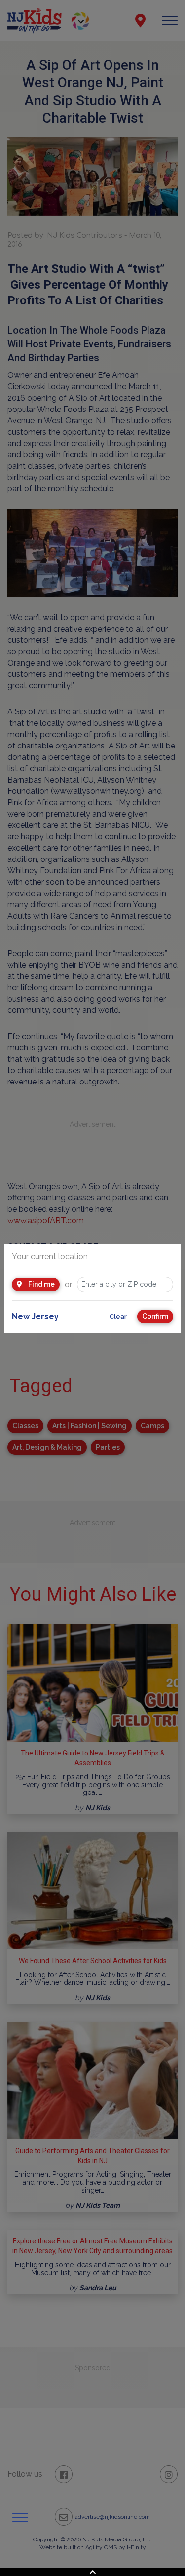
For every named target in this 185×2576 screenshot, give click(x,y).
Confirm (155, 1316)
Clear (118, 1317)
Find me (41, 1284)
